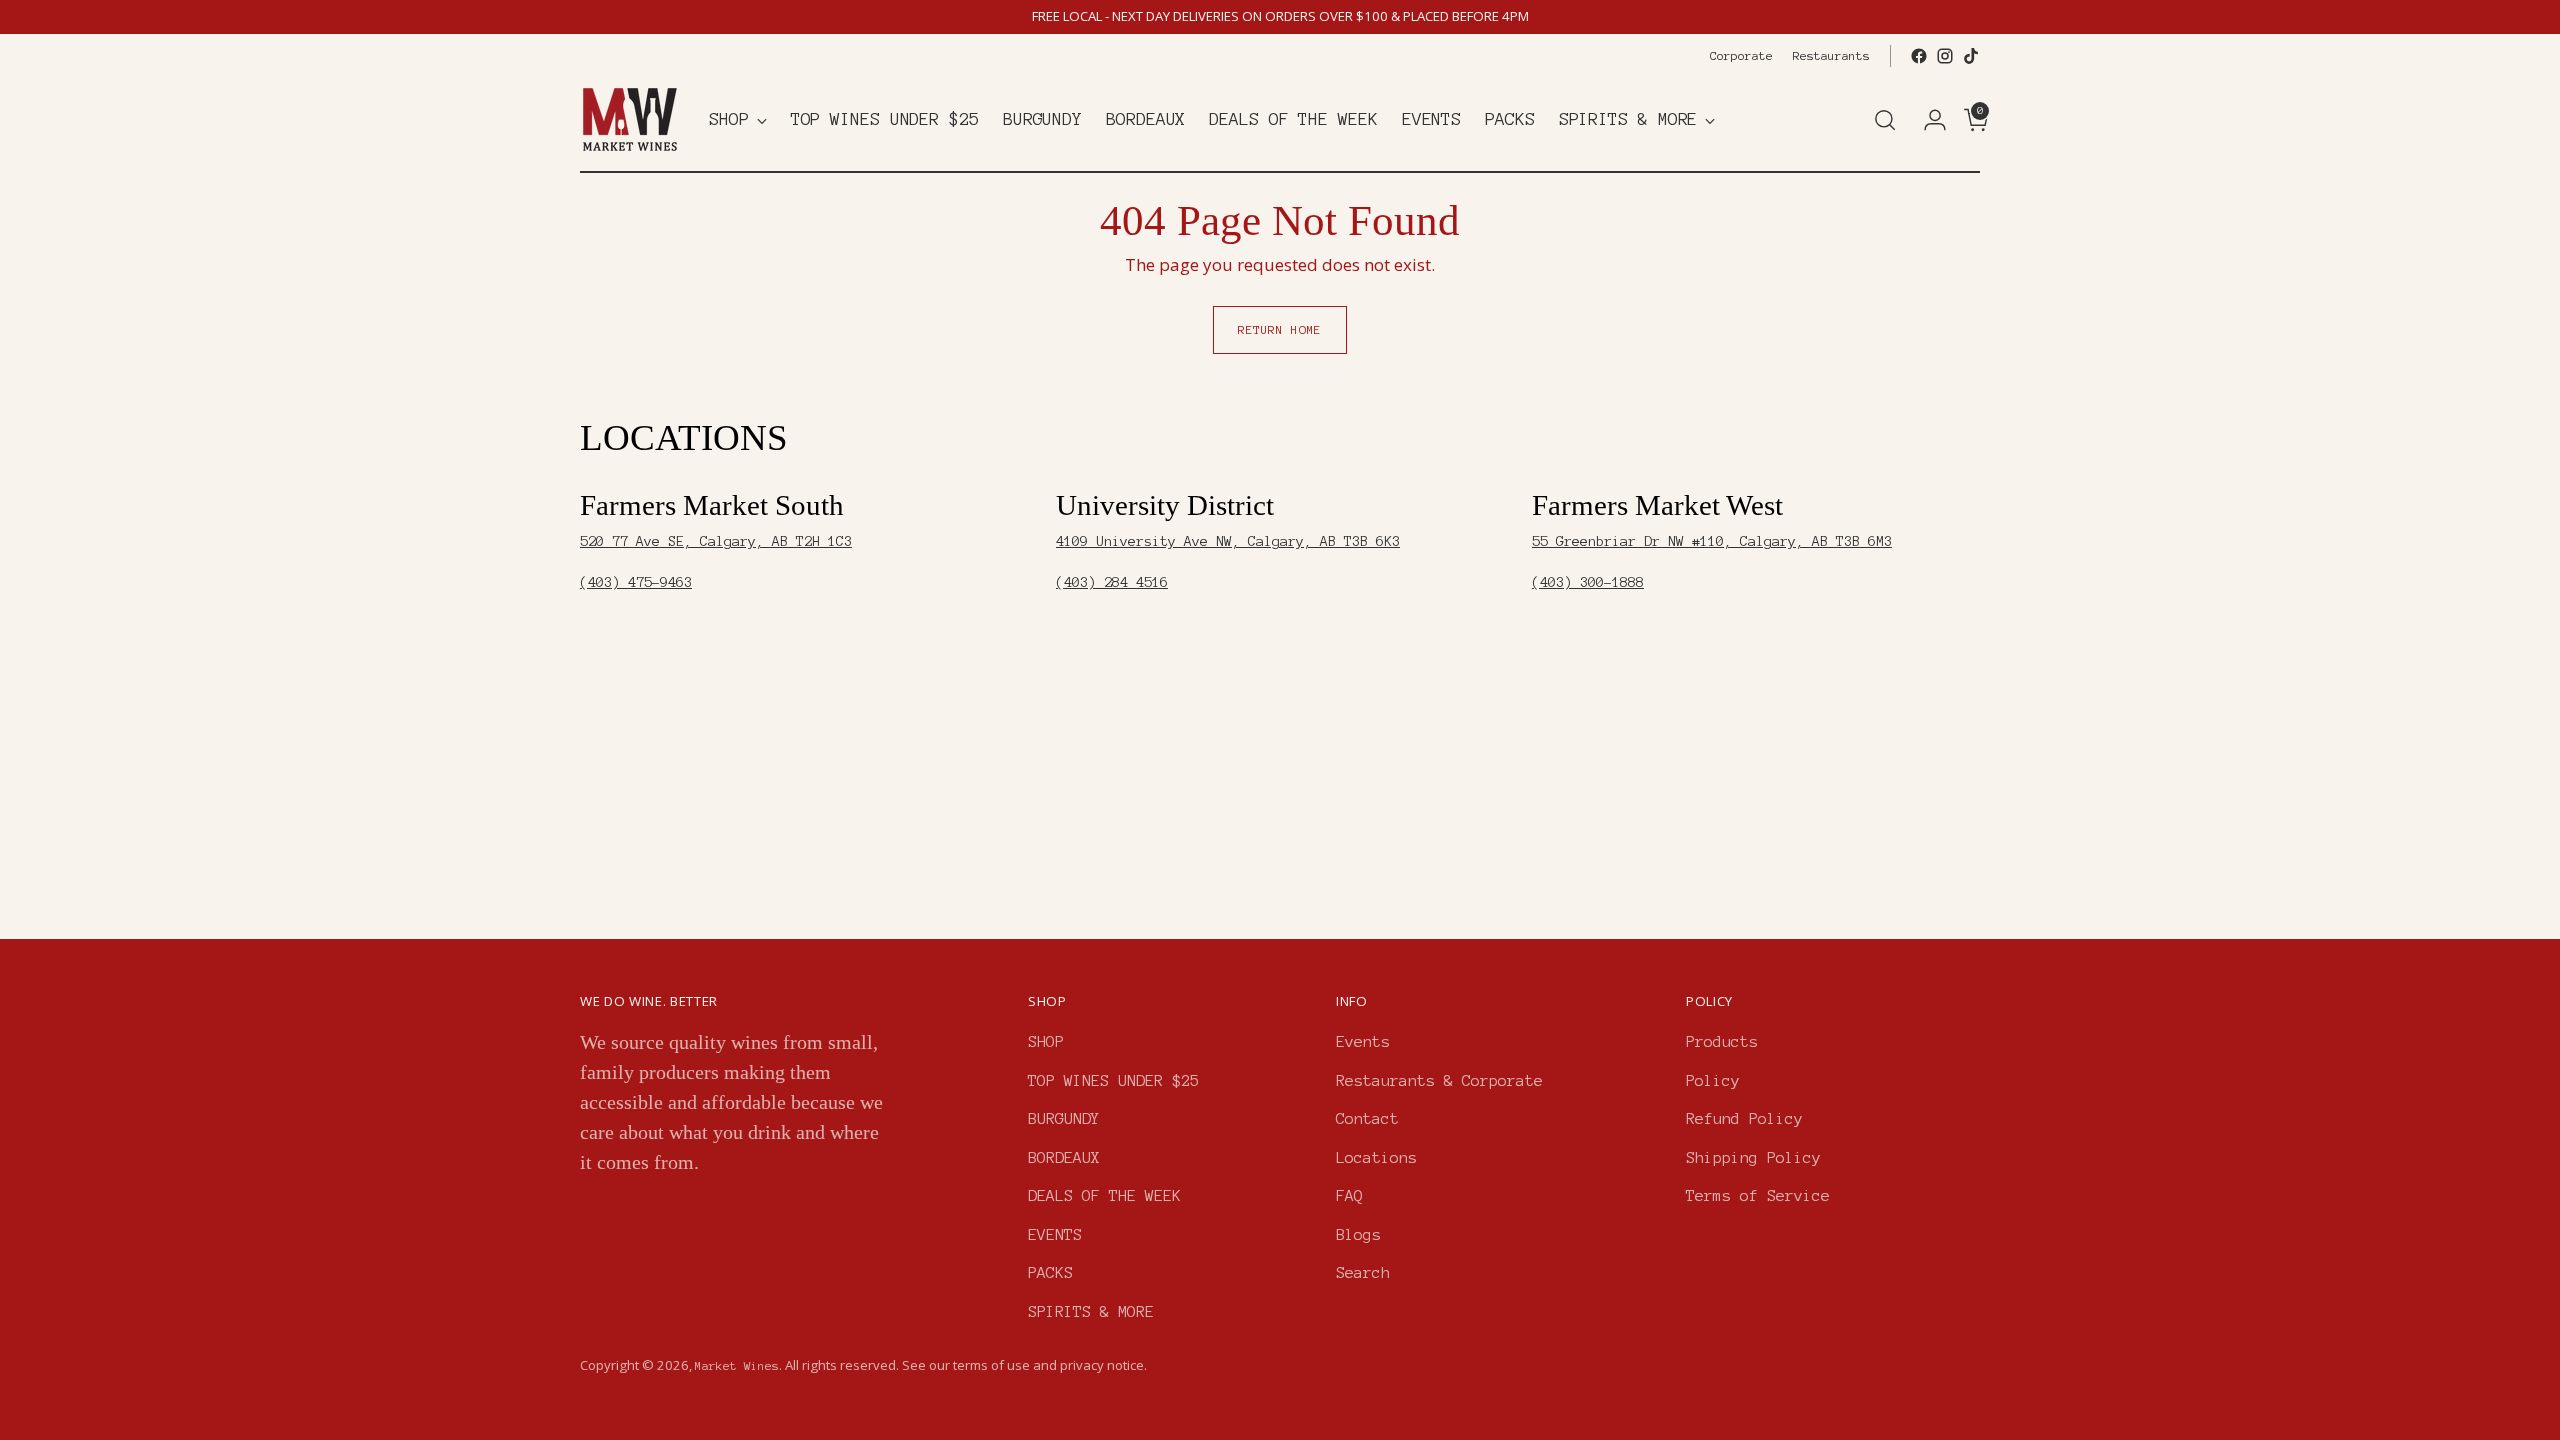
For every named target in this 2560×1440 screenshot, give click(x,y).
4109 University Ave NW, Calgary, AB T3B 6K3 (1228, 541)
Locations (1376, 1157)
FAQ (1349, 1195)
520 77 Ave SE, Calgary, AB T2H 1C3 (716, 541)
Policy (1713, 1080)
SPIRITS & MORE (1091, 1311)
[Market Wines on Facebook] (1919, 56)
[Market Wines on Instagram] (1945, 56)
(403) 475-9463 (636, 582)
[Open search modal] (1885, 120)
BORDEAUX (1064, 1157)
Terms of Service (1758, 1195)
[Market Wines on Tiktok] (1971, 56)
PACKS (1050, 1272)
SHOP (1046, 1041)
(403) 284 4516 (1112, 582)
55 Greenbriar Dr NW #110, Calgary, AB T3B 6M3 (1712, 541)
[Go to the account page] (1927, 120)
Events (1363, 1041)
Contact (1367, 1118)
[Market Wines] (630, 119)
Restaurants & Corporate (1439, 1080)
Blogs (1358, 1234)
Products (1722, 1041)
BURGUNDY (1064, 1118)
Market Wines (737, 1365)
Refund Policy (1744, 1118)
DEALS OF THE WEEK (1104, 1195)
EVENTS (1055, 1234)
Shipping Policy (1753, 1157)
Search (1363, 1272)
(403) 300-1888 (1588, 582)
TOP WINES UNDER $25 (1113, 1080)
